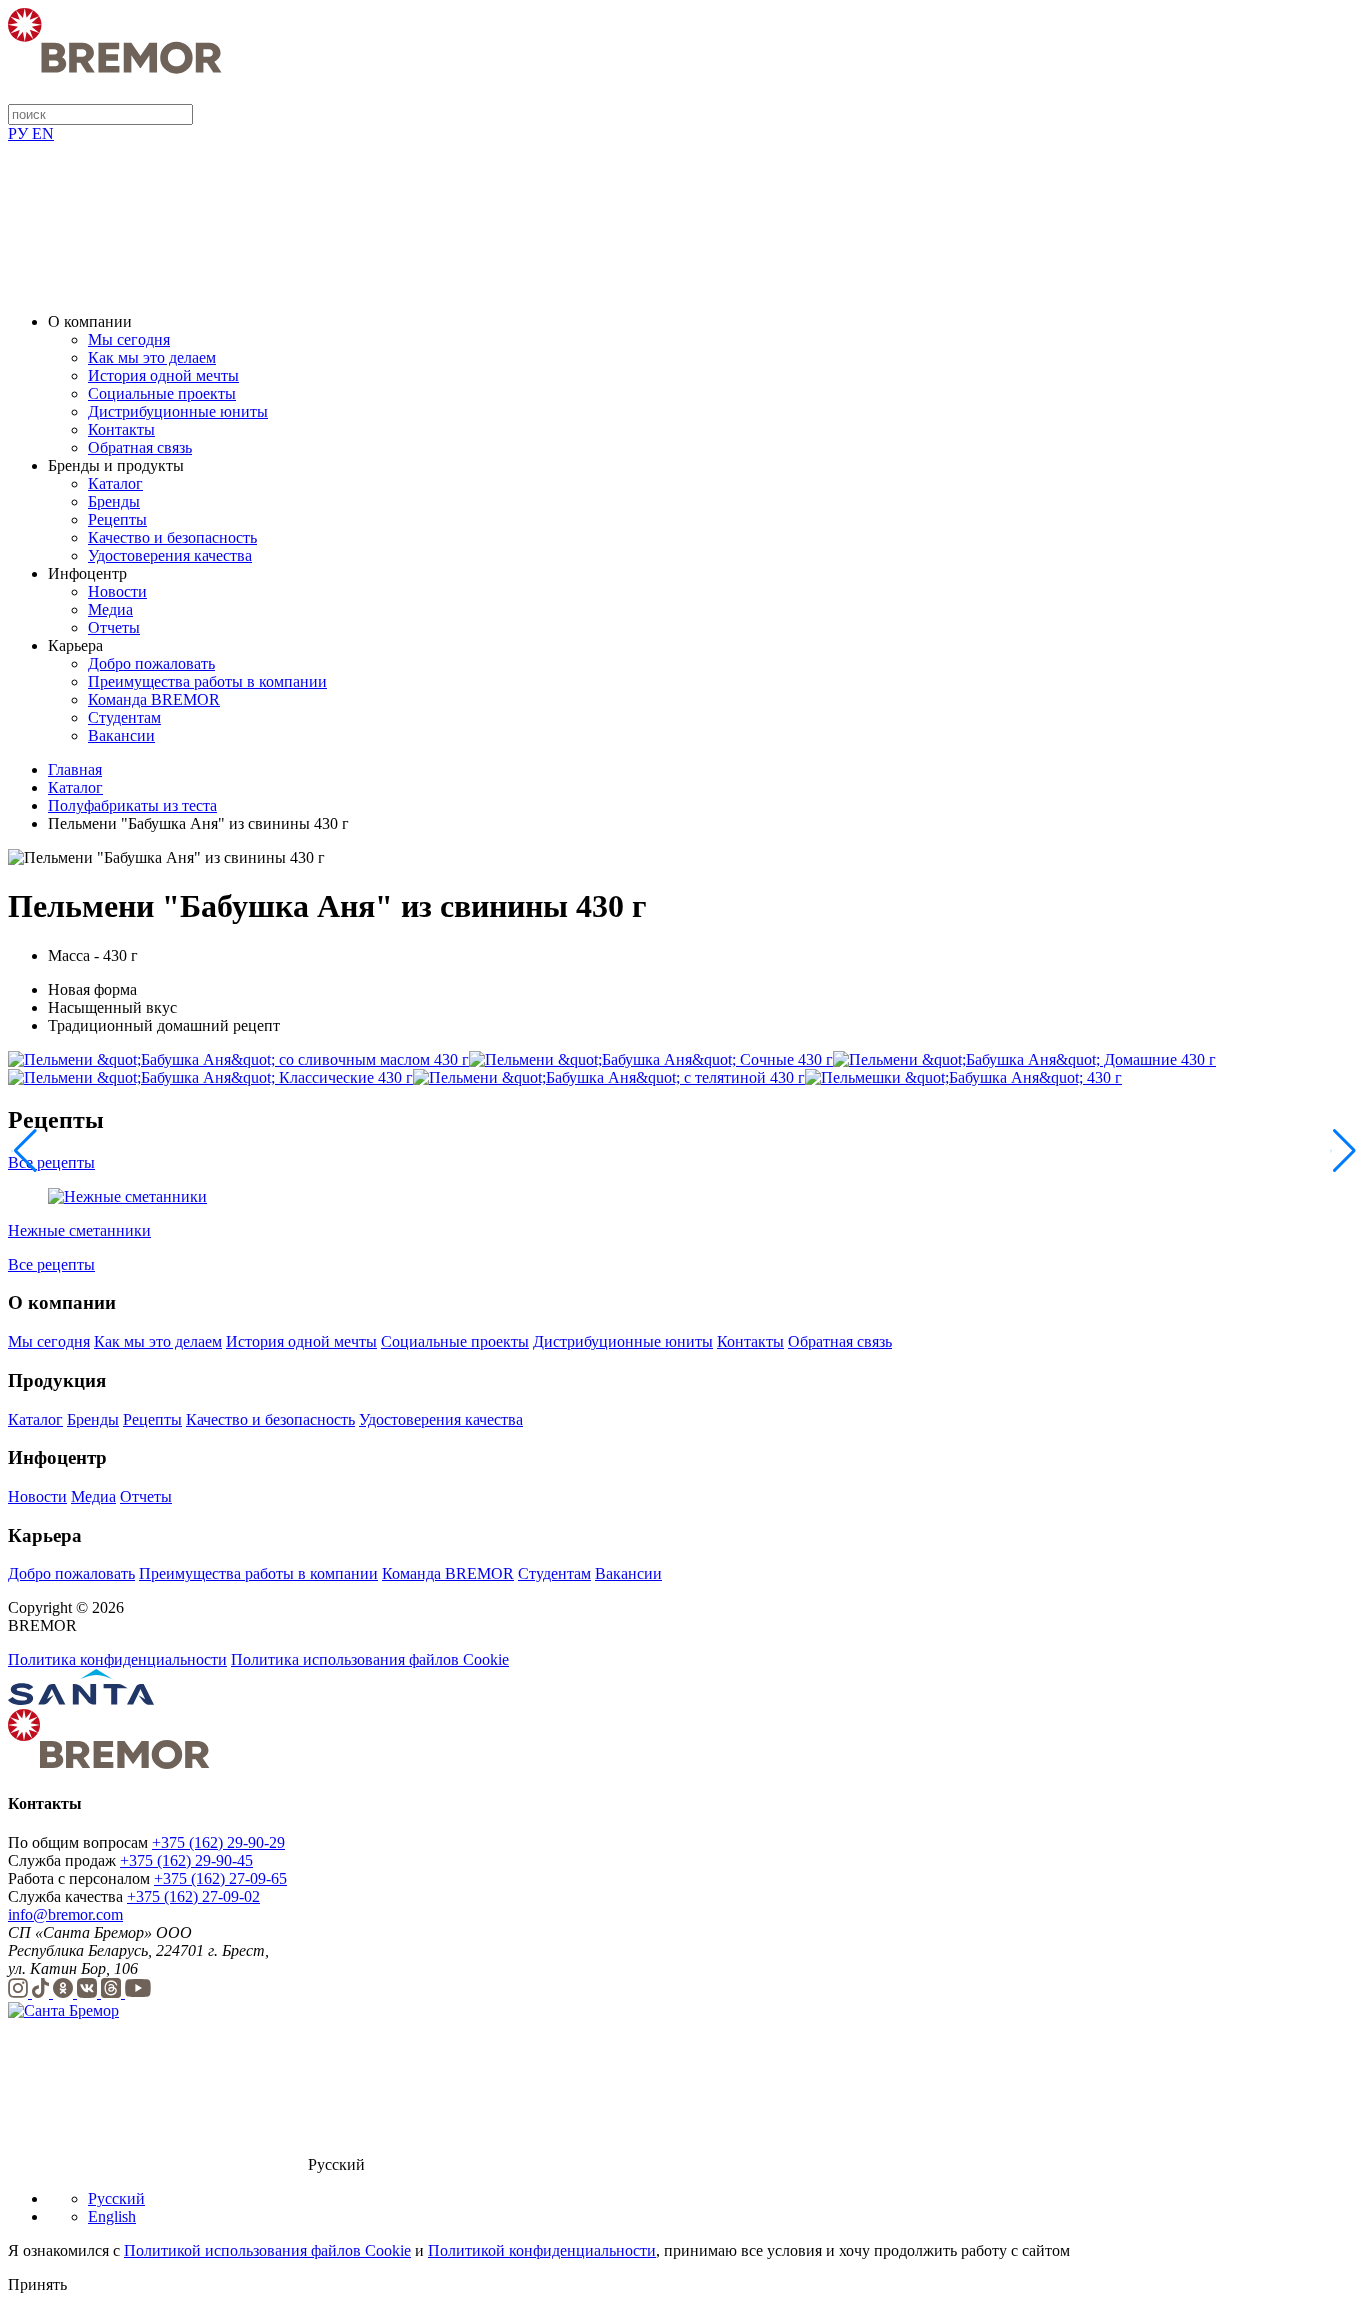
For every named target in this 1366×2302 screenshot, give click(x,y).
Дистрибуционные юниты (178, 411)
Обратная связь (140, 447)
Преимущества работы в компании (207, 681)
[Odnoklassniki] (65, 1992)
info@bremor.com (65, 1914)
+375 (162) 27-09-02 (193, 1896)
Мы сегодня (129, 339)
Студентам (124, 717)
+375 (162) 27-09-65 (220, 1878)
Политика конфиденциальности (117, 1659)
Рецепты (117, 519)
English (112, 2216)
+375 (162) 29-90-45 (186, 1860)
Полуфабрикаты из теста (132, 805)
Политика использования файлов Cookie (370, 1659)
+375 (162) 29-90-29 (218, 1842)
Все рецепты (51, 1162)
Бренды (114, 501)
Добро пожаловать (151, 663)
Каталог (115, 483)
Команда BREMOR (154, 699)
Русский (116, 2198)
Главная (75, 769)
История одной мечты (163, 375)
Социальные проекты (162, 393)
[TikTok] (42, 1992)
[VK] (89, 1992)
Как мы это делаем (152, 357)
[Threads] (113, 1992)
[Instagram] (20, 1992)
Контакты (121, 429)
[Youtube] (138, 1992)
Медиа (110, 609)
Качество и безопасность (172, 537)
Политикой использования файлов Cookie (267, 2250)
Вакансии (121, 735)
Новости (117, 591)
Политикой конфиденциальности (542, 2250)
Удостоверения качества (170, 555)
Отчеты (114, 627)
